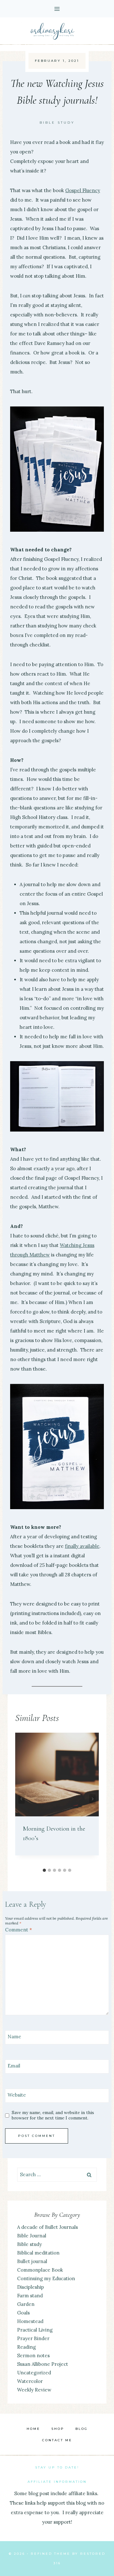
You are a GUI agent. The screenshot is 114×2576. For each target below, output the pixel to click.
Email (14, 2066)
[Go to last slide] (22, 1799)
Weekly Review (34, 2390)
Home (33, 2429)
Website (17, 2095)
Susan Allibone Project (43, 2364)
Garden (26, 2304)
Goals (23, 2313)
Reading (26, 2347)
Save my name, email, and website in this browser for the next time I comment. (53, 2115)
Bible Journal (32, 2236)
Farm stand (30, 2296)
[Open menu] (57, 9)
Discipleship (31, 2287)
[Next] (92, 1799)
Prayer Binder (33, 2338)
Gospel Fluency (83, 190)
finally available (82, 1546)
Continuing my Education (46, 2278)
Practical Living (35, 2330)
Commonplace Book (40, 2270)
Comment (19, 1930)
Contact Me (57, 2440)
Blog (82, 2429)
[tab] (44, 1870)
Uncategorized (34, 2373)
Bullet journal (32, 2261)
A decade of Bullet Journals (47, 2227)
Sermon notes (33, 2355)
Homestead (30, 2321)
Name (14, 2037)
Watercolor (30, 2381)
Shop (58, 2429)
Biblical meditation (38, 2253)
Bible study (57, 123)
